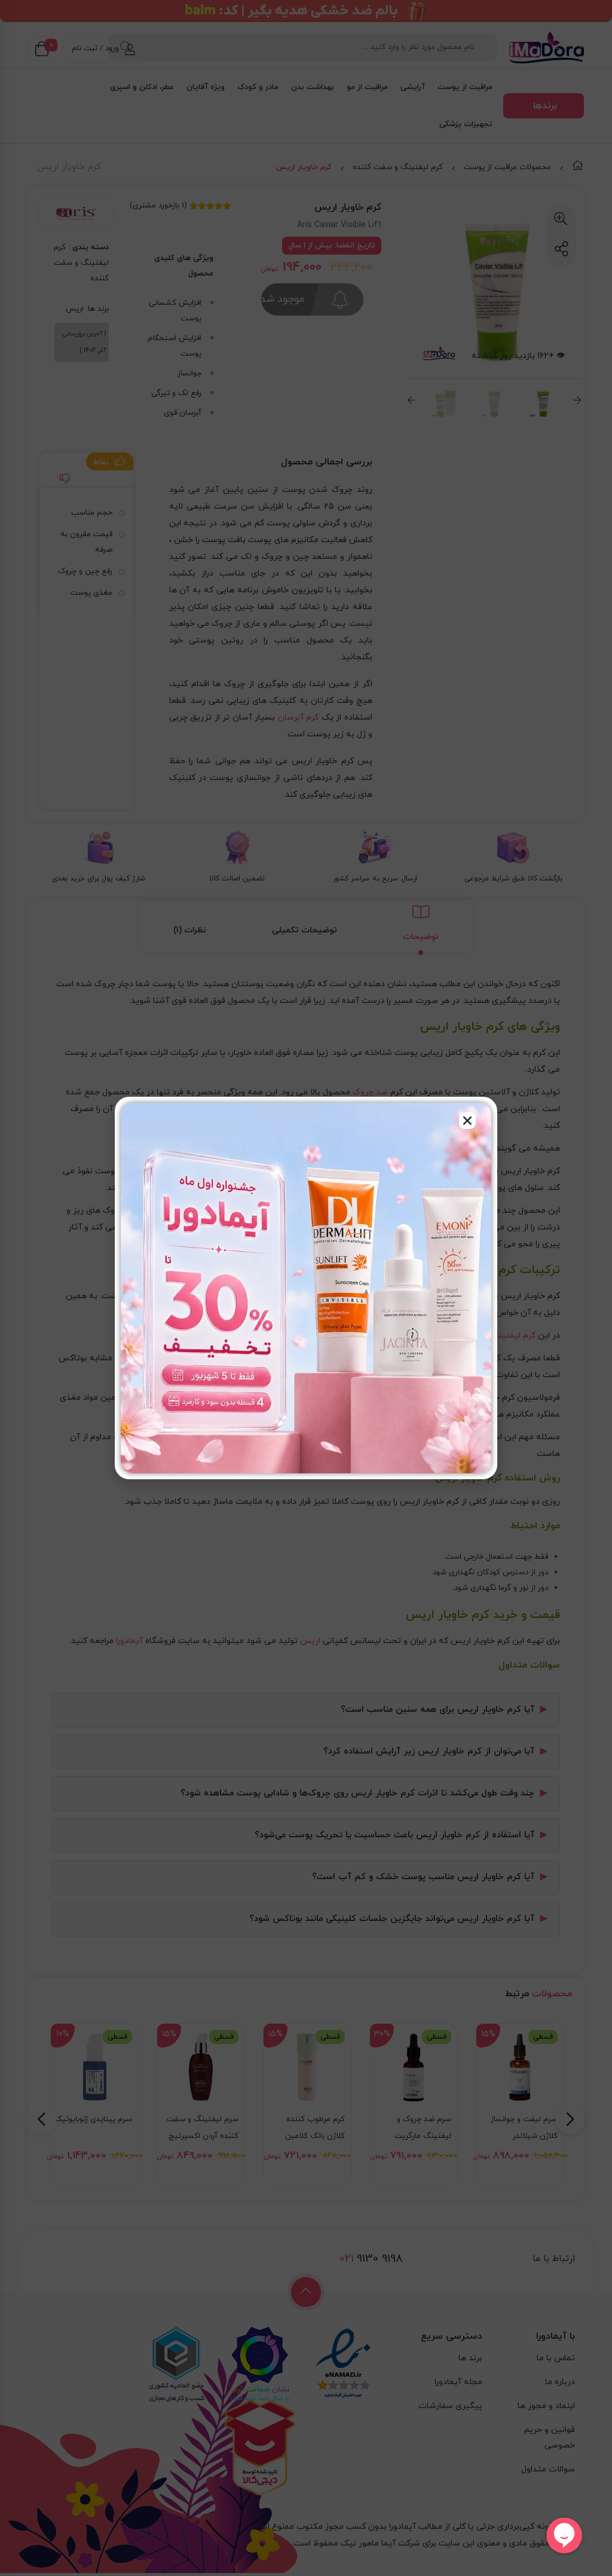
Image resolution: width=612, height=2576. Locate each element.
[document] (306, 1288)
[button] (467, 1121)
